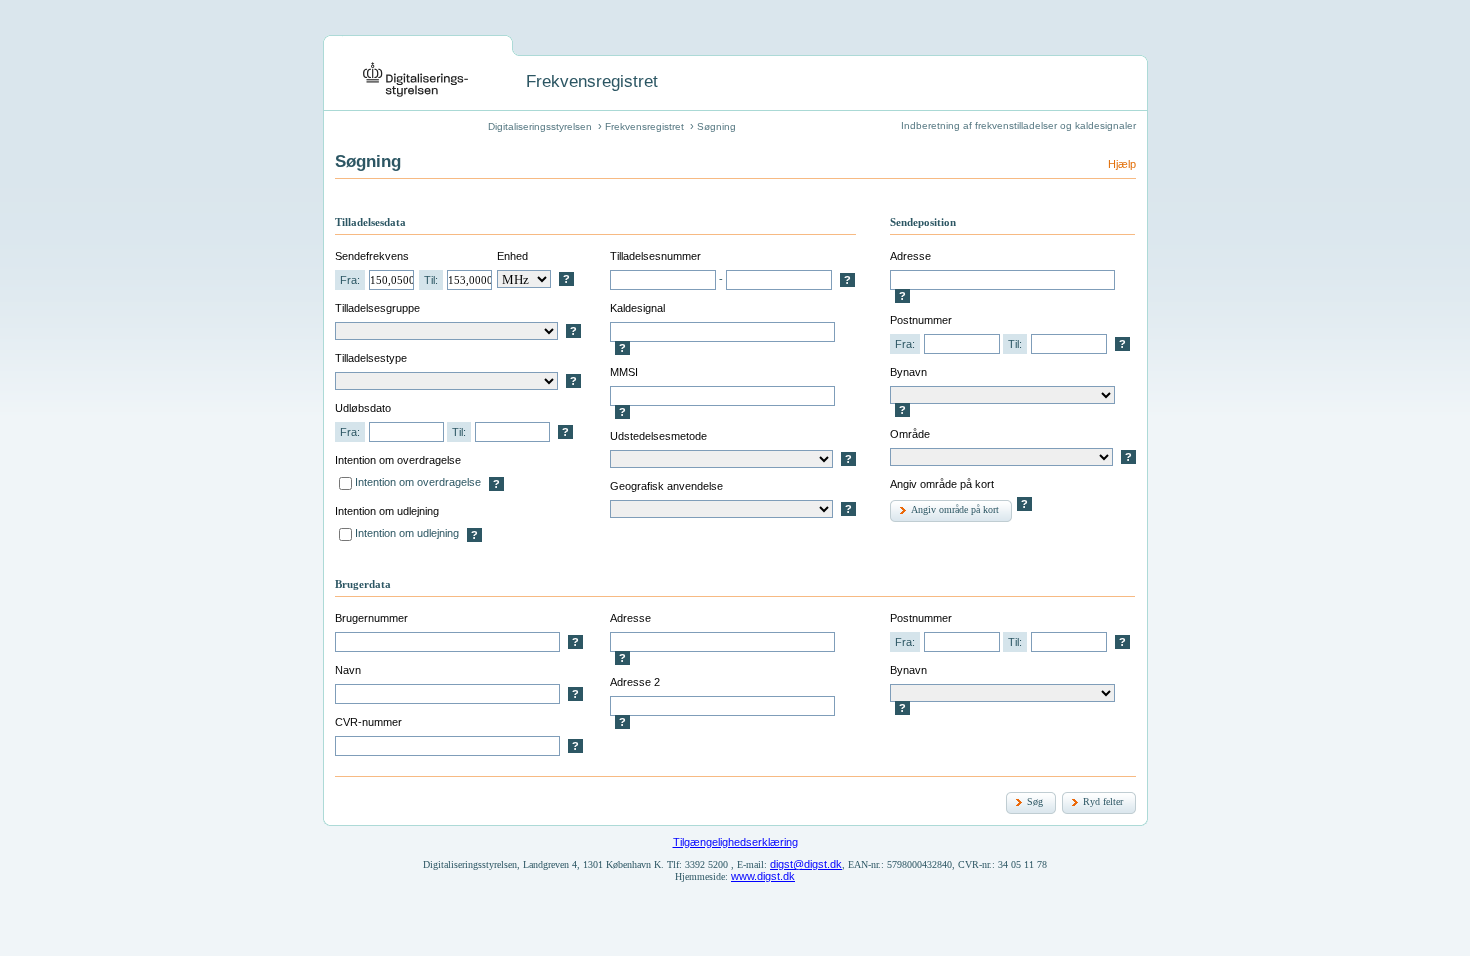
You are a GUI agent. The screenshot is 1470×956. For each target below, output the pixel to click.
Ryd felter (1103, 801)
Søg (1035, 801)
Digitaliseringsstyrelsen (540, 126)
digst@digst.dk (806, 864)
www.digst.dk (763, 876)
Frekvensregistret (644, 126)
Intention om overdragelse (418, 482)
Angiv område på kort (955, 509)
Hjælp (1122, 164)
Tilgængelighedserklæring (735, 842)
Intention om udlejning (407, 533)
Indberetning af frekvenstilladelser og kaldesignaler (1018, 125)
